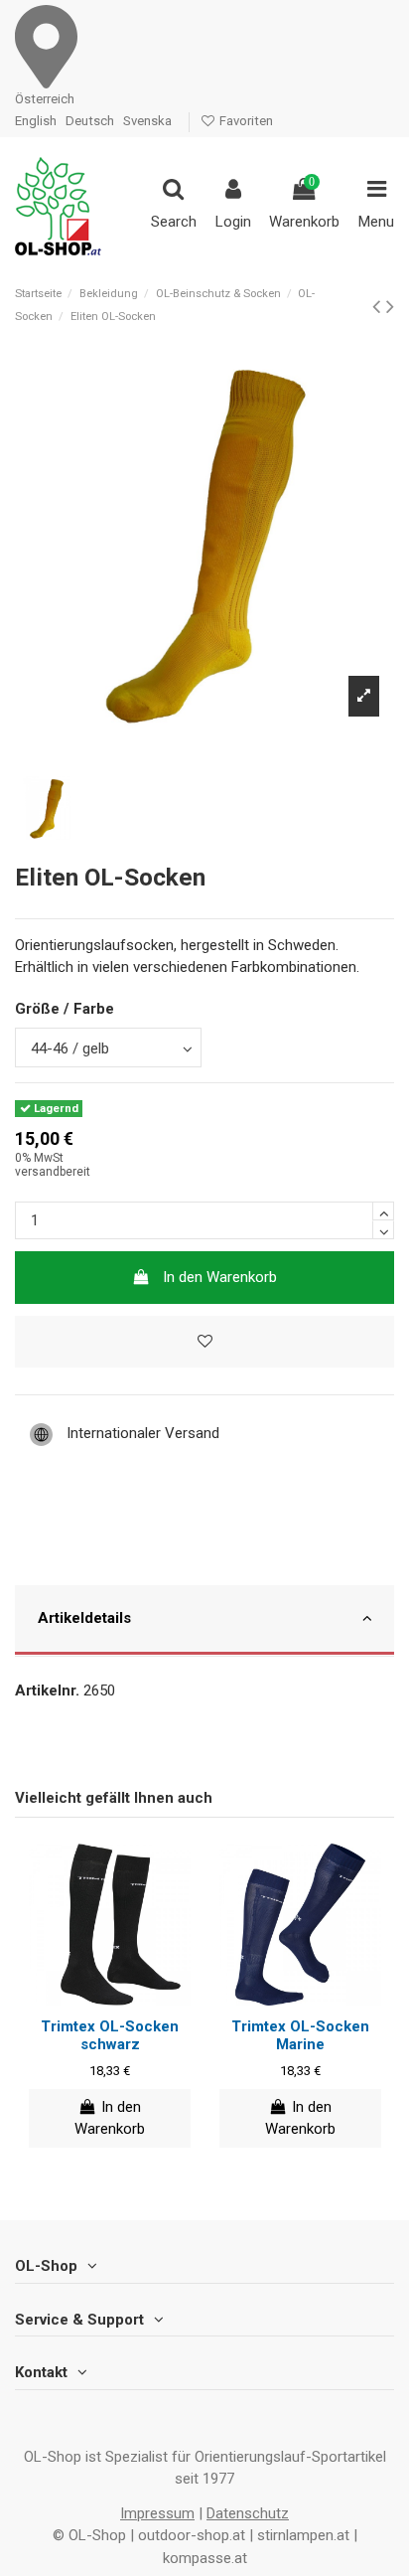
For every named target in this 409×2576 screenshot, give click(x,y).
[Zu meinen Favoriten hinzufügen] (204, 1342)
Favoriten (245, 121)
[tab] (204, 1621)
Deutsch (90, 121)
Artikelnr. (47, 1690)
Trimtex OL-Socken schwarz (110, 2035)
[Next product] (390, 306)
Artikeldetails (84, 1618)
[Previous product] (379, 306)
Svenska (147, 121)
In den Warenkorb (220, 1277)
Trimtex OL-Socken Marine (300, 2035)
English (36, 121)
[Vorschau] (125, 1999)
